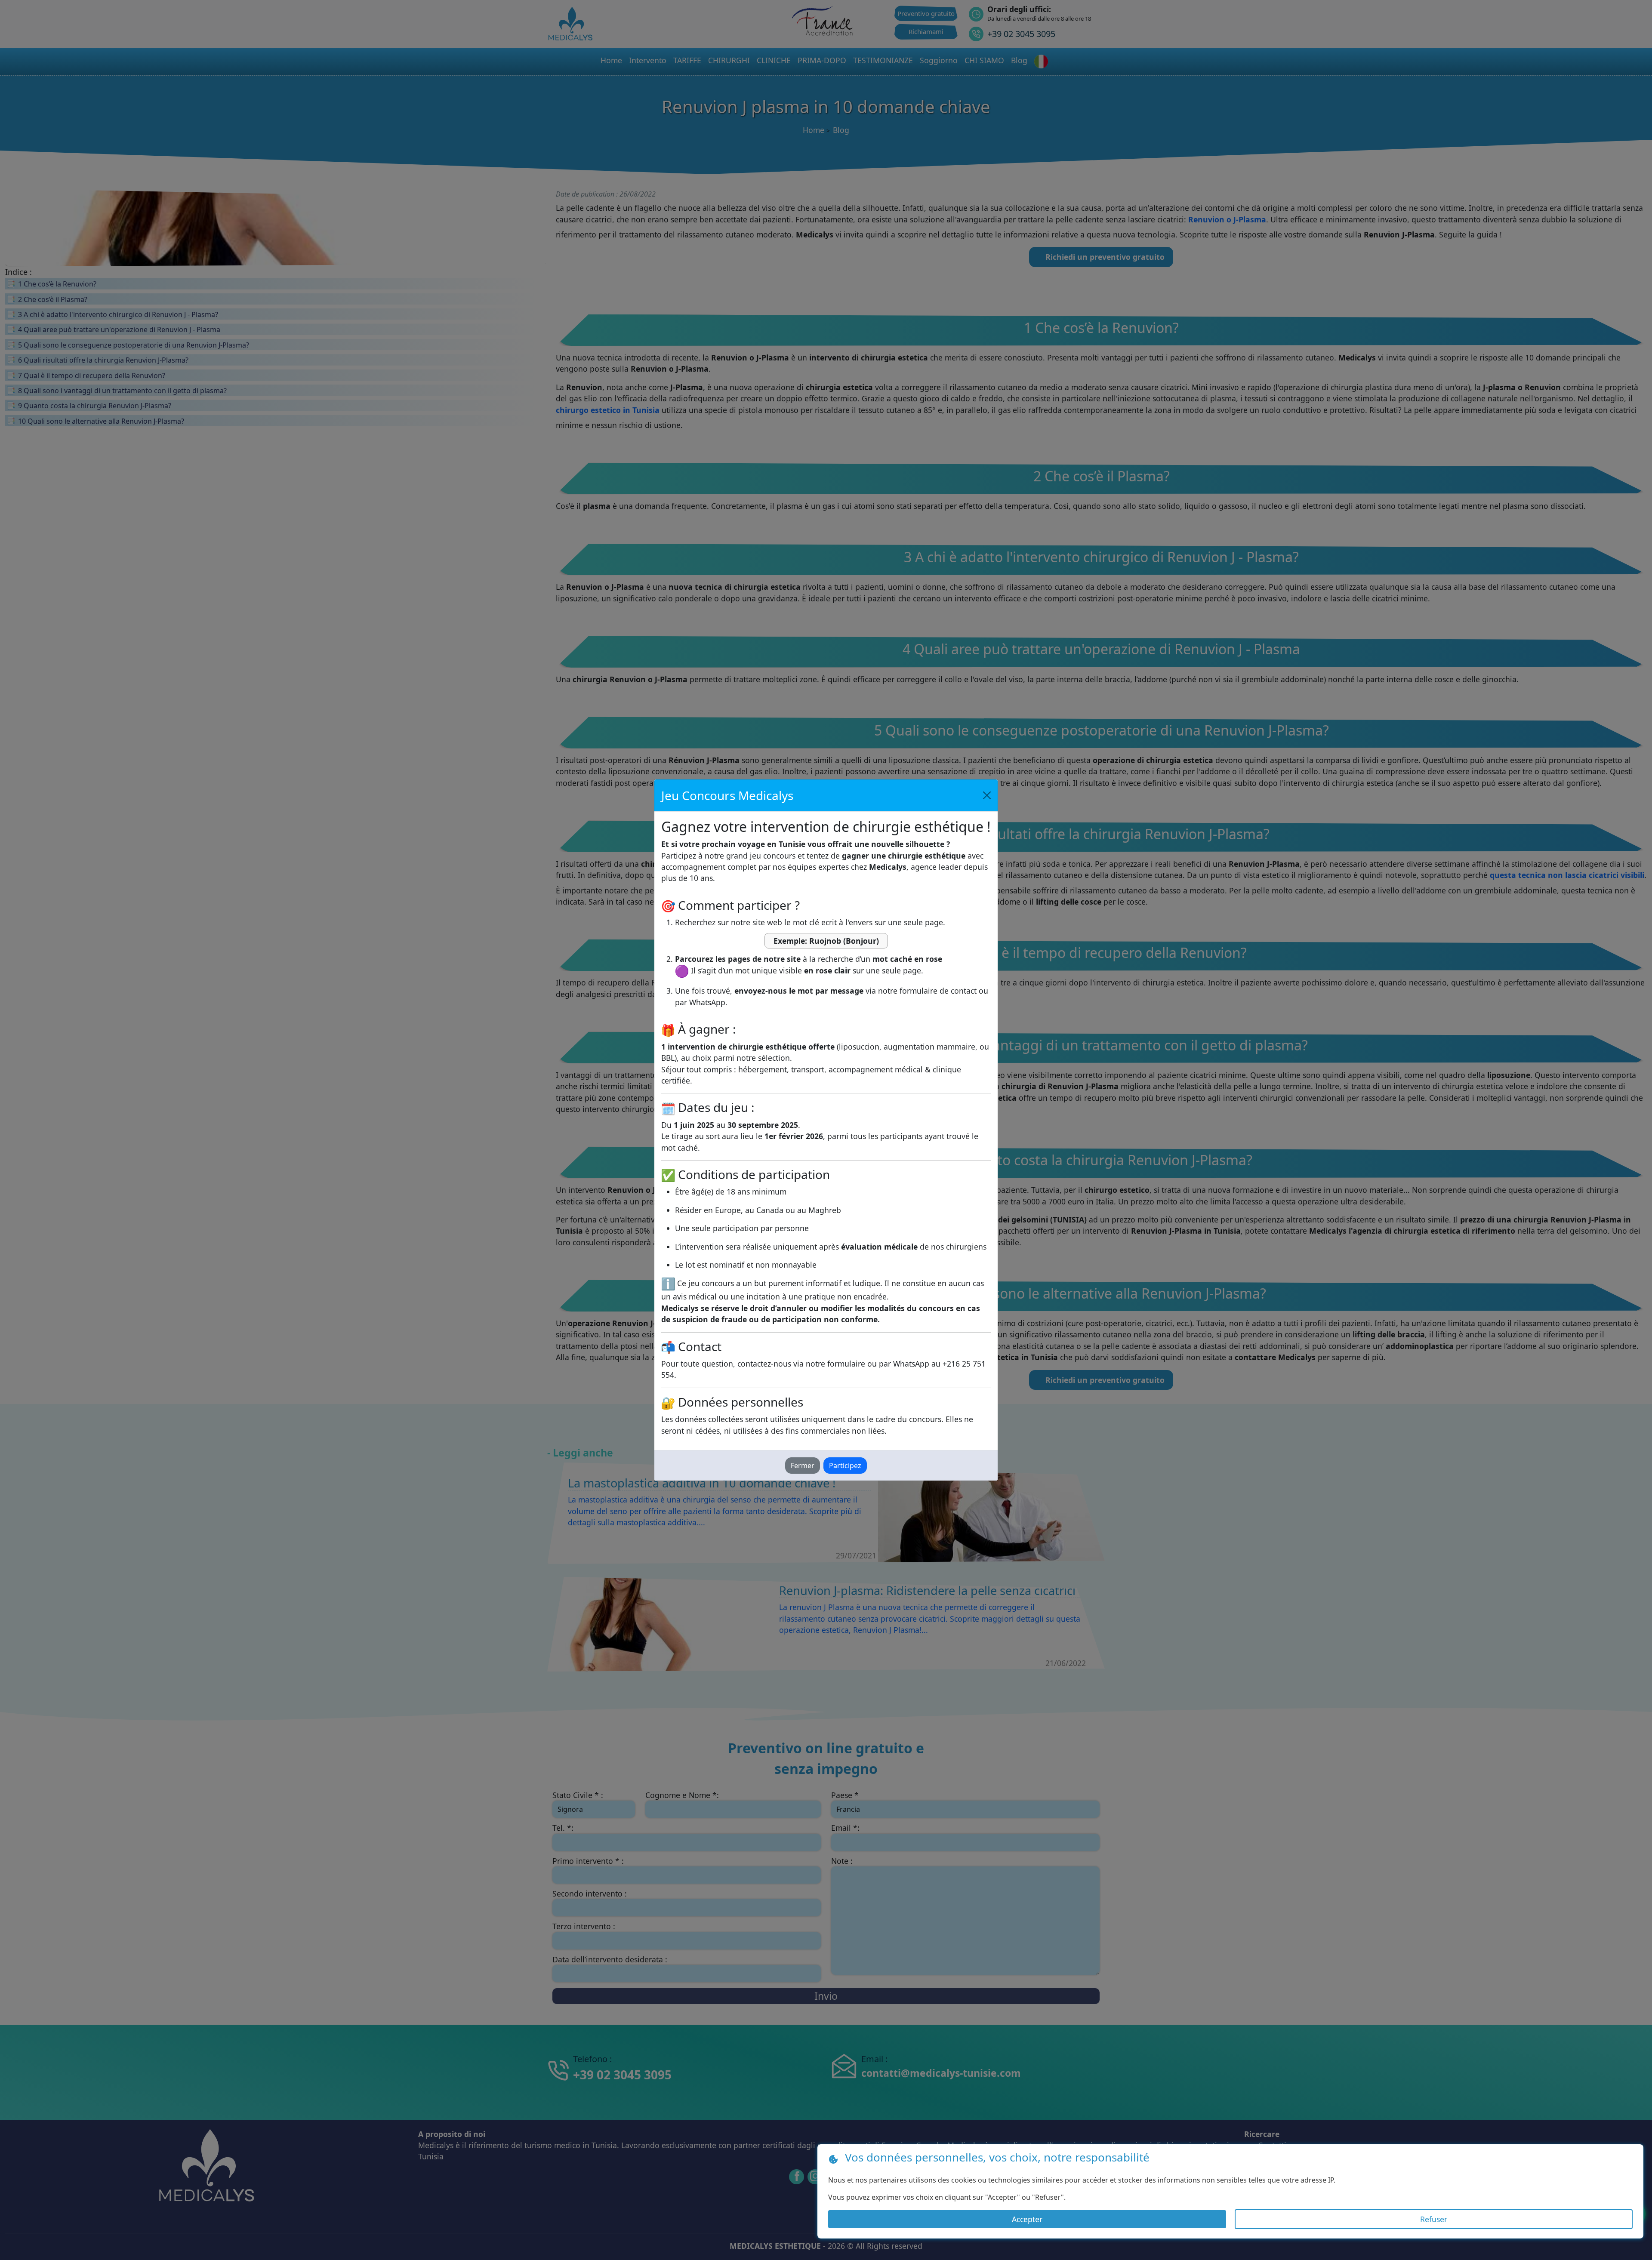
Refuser (1434, 2219)
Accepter (1027, 2219)
